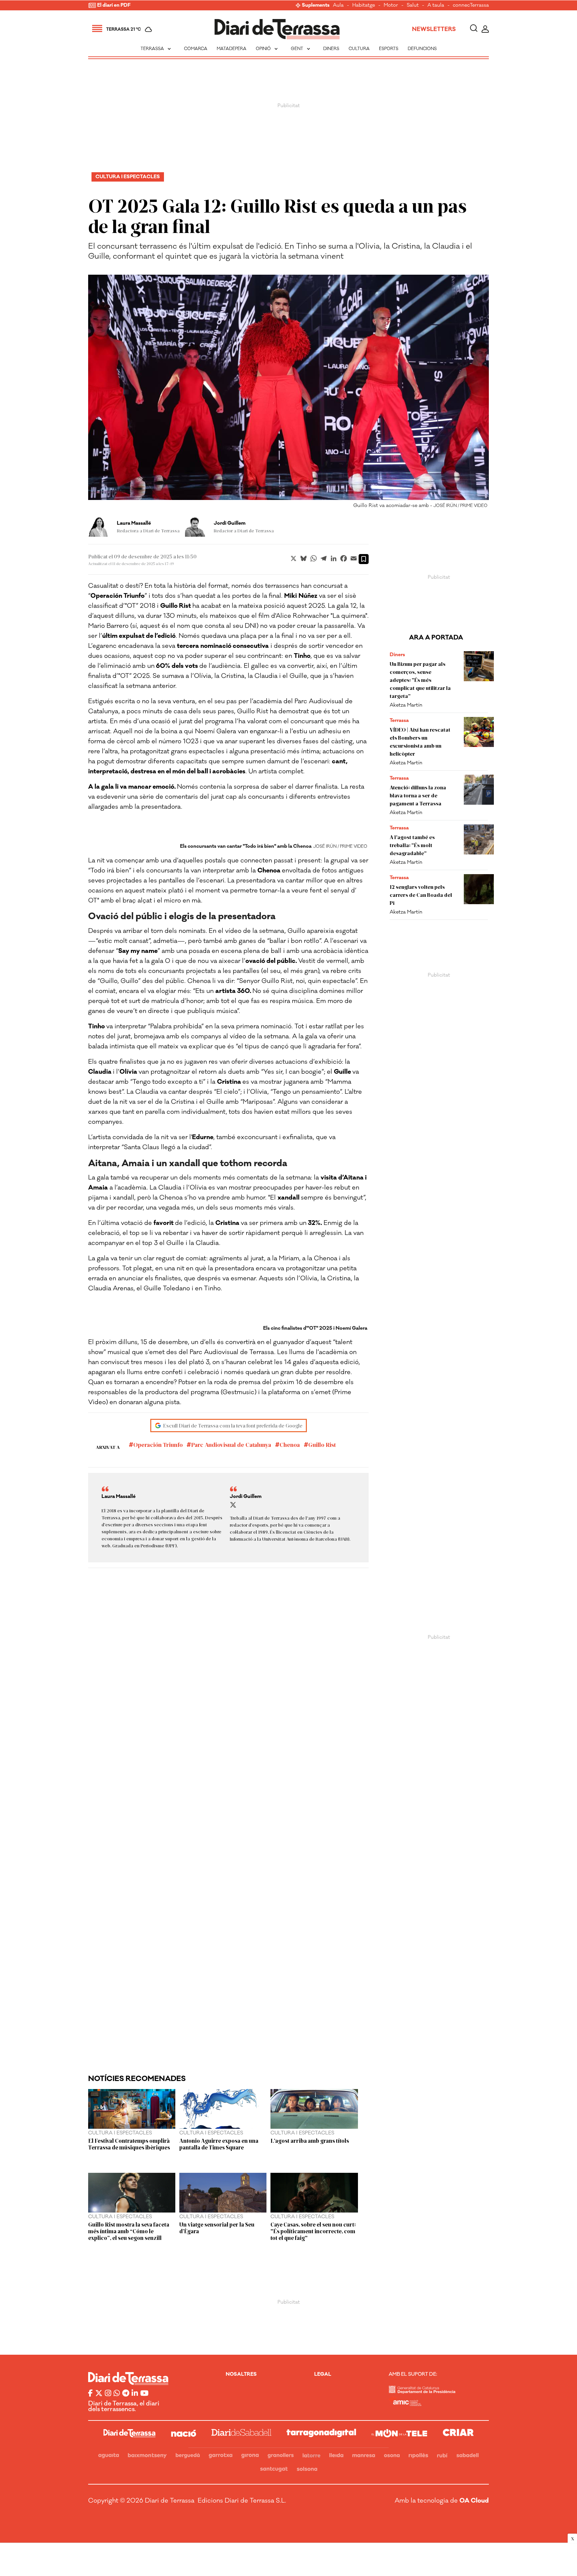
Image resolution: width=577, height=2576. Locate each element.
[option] (288, 393)
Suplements (316, 6)
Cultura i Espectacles (128, 177)
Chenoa (290, 1445)
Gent (301, 49)
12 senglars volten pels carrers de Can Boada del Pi (421, 895)
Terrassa (156, 49)
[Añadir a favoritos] (364, 559)
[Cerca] (474, 29)
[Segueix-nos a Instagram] (108, 2394)
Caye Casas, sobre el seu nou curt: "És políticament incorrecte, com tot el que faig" (313, 2231)
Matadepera (232, 49)
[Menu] (97, 29)
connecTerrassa (471, 6)
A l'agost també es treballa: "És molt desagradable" (412, 845)
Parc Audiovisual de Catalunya (231, 1445)
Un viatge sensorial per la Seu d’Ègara (217, 2228)
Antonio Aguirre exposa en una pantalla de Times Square (219, 2144)
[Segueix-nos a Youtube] (144, 2394)
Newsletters (434, 29)
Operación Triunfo (158, 1445)
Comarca (196, 49)
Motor (391, 6)
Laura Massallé (134, 523)
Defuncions (422, 49)
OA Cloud (474, 2501)
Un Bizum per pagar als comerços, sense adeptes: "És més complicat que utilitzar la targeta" (420, 680)
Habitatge (364, 6)
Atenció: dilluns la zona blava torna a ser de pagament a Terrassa (418, 795)
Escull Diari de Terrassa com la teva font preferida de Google (233, 1425)
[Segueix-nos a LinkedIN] (135, 2394)
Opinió (267, 49)
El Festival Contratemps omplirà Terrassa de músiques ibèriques (129, 2144)
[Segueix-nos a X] (99, 2394)
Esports (389, 49)
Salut (413, 6)
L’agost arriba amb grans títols (310, 2140)
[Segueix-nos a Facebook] (90, 2394)
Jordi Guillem (230, 523)
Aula (338, 6)
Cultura (359, 49)
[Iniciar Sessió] (485, 29)
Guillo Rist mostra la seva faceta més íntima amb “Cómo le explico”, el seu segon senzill (129, 2231)
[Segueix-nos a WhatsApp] (117, 2394)
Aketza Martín (406, 705)
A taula (436, 6)
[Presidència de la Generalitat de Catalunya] (422, 2392)
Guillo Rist (322, 1445)
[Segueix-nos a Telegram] (126, 2394)
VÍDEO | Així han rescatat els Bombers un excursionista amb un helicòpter (420, 741)
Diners (331, 49)
